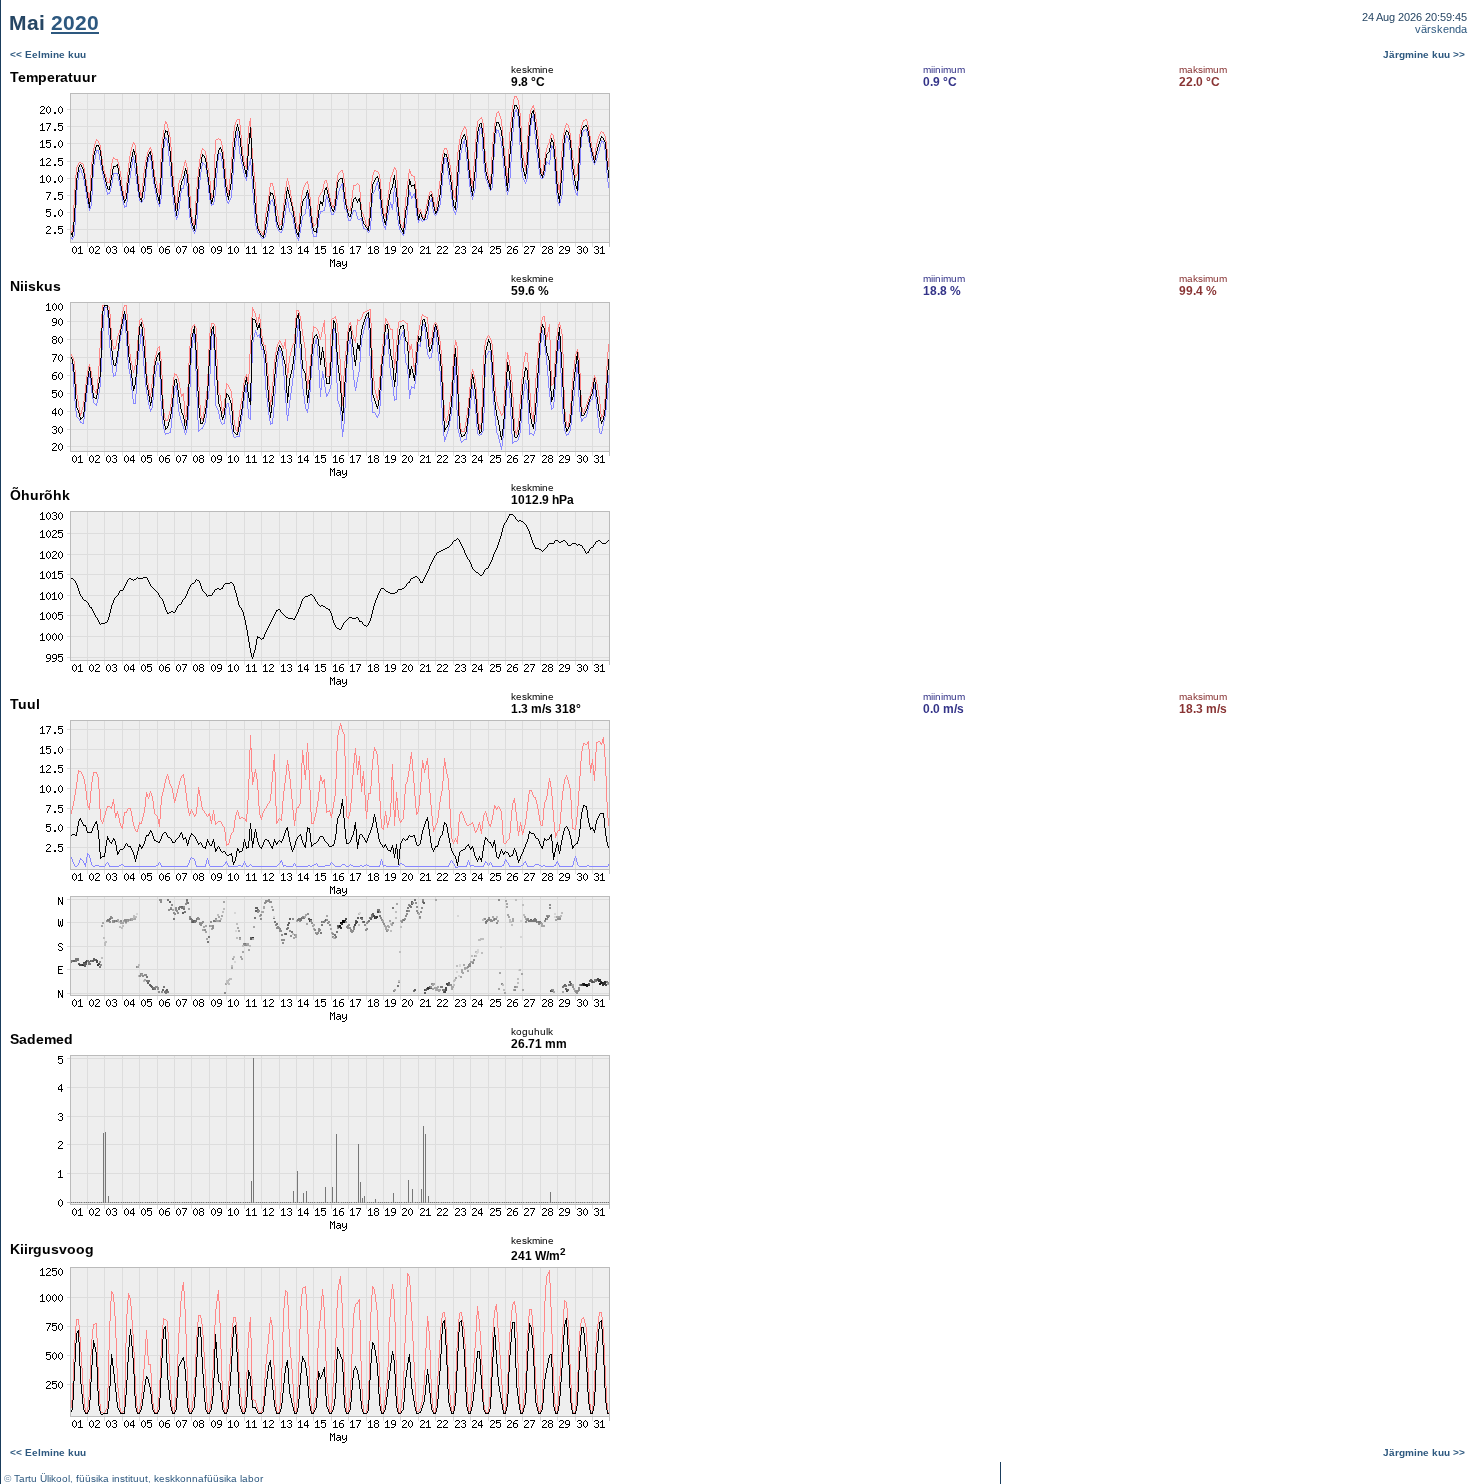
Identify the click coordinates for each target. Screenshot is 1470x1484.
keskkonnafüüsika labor (208, 1478)
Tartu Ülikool (42, 1478)
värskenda (1441, 29)
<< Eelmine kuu (48, 54)
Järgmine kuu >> (1424, 54)
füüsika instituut (112, 1478)
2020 (75, 22)
